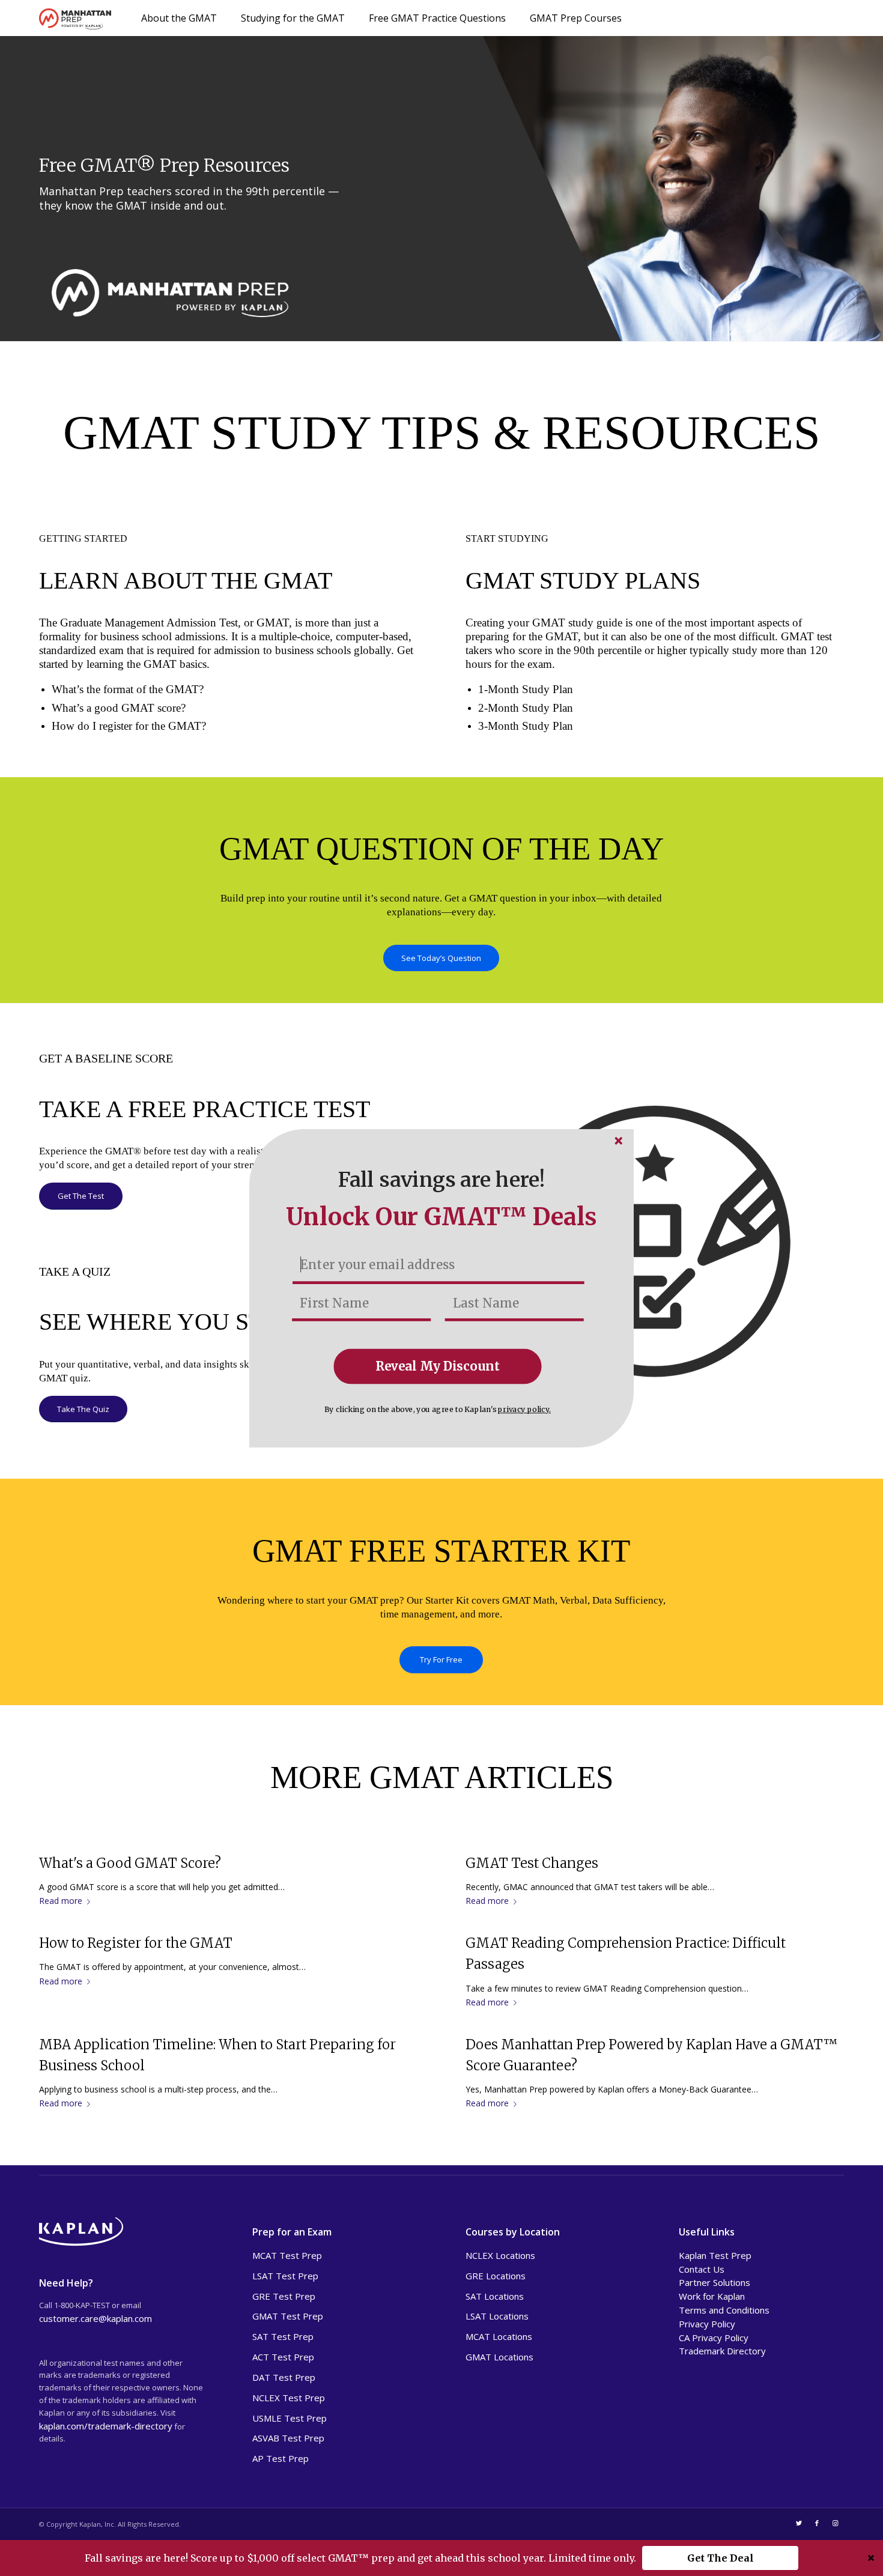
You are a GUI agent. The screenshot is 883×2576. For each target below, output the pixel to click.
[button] (441, 1180)
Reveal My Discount (438, 1366)
